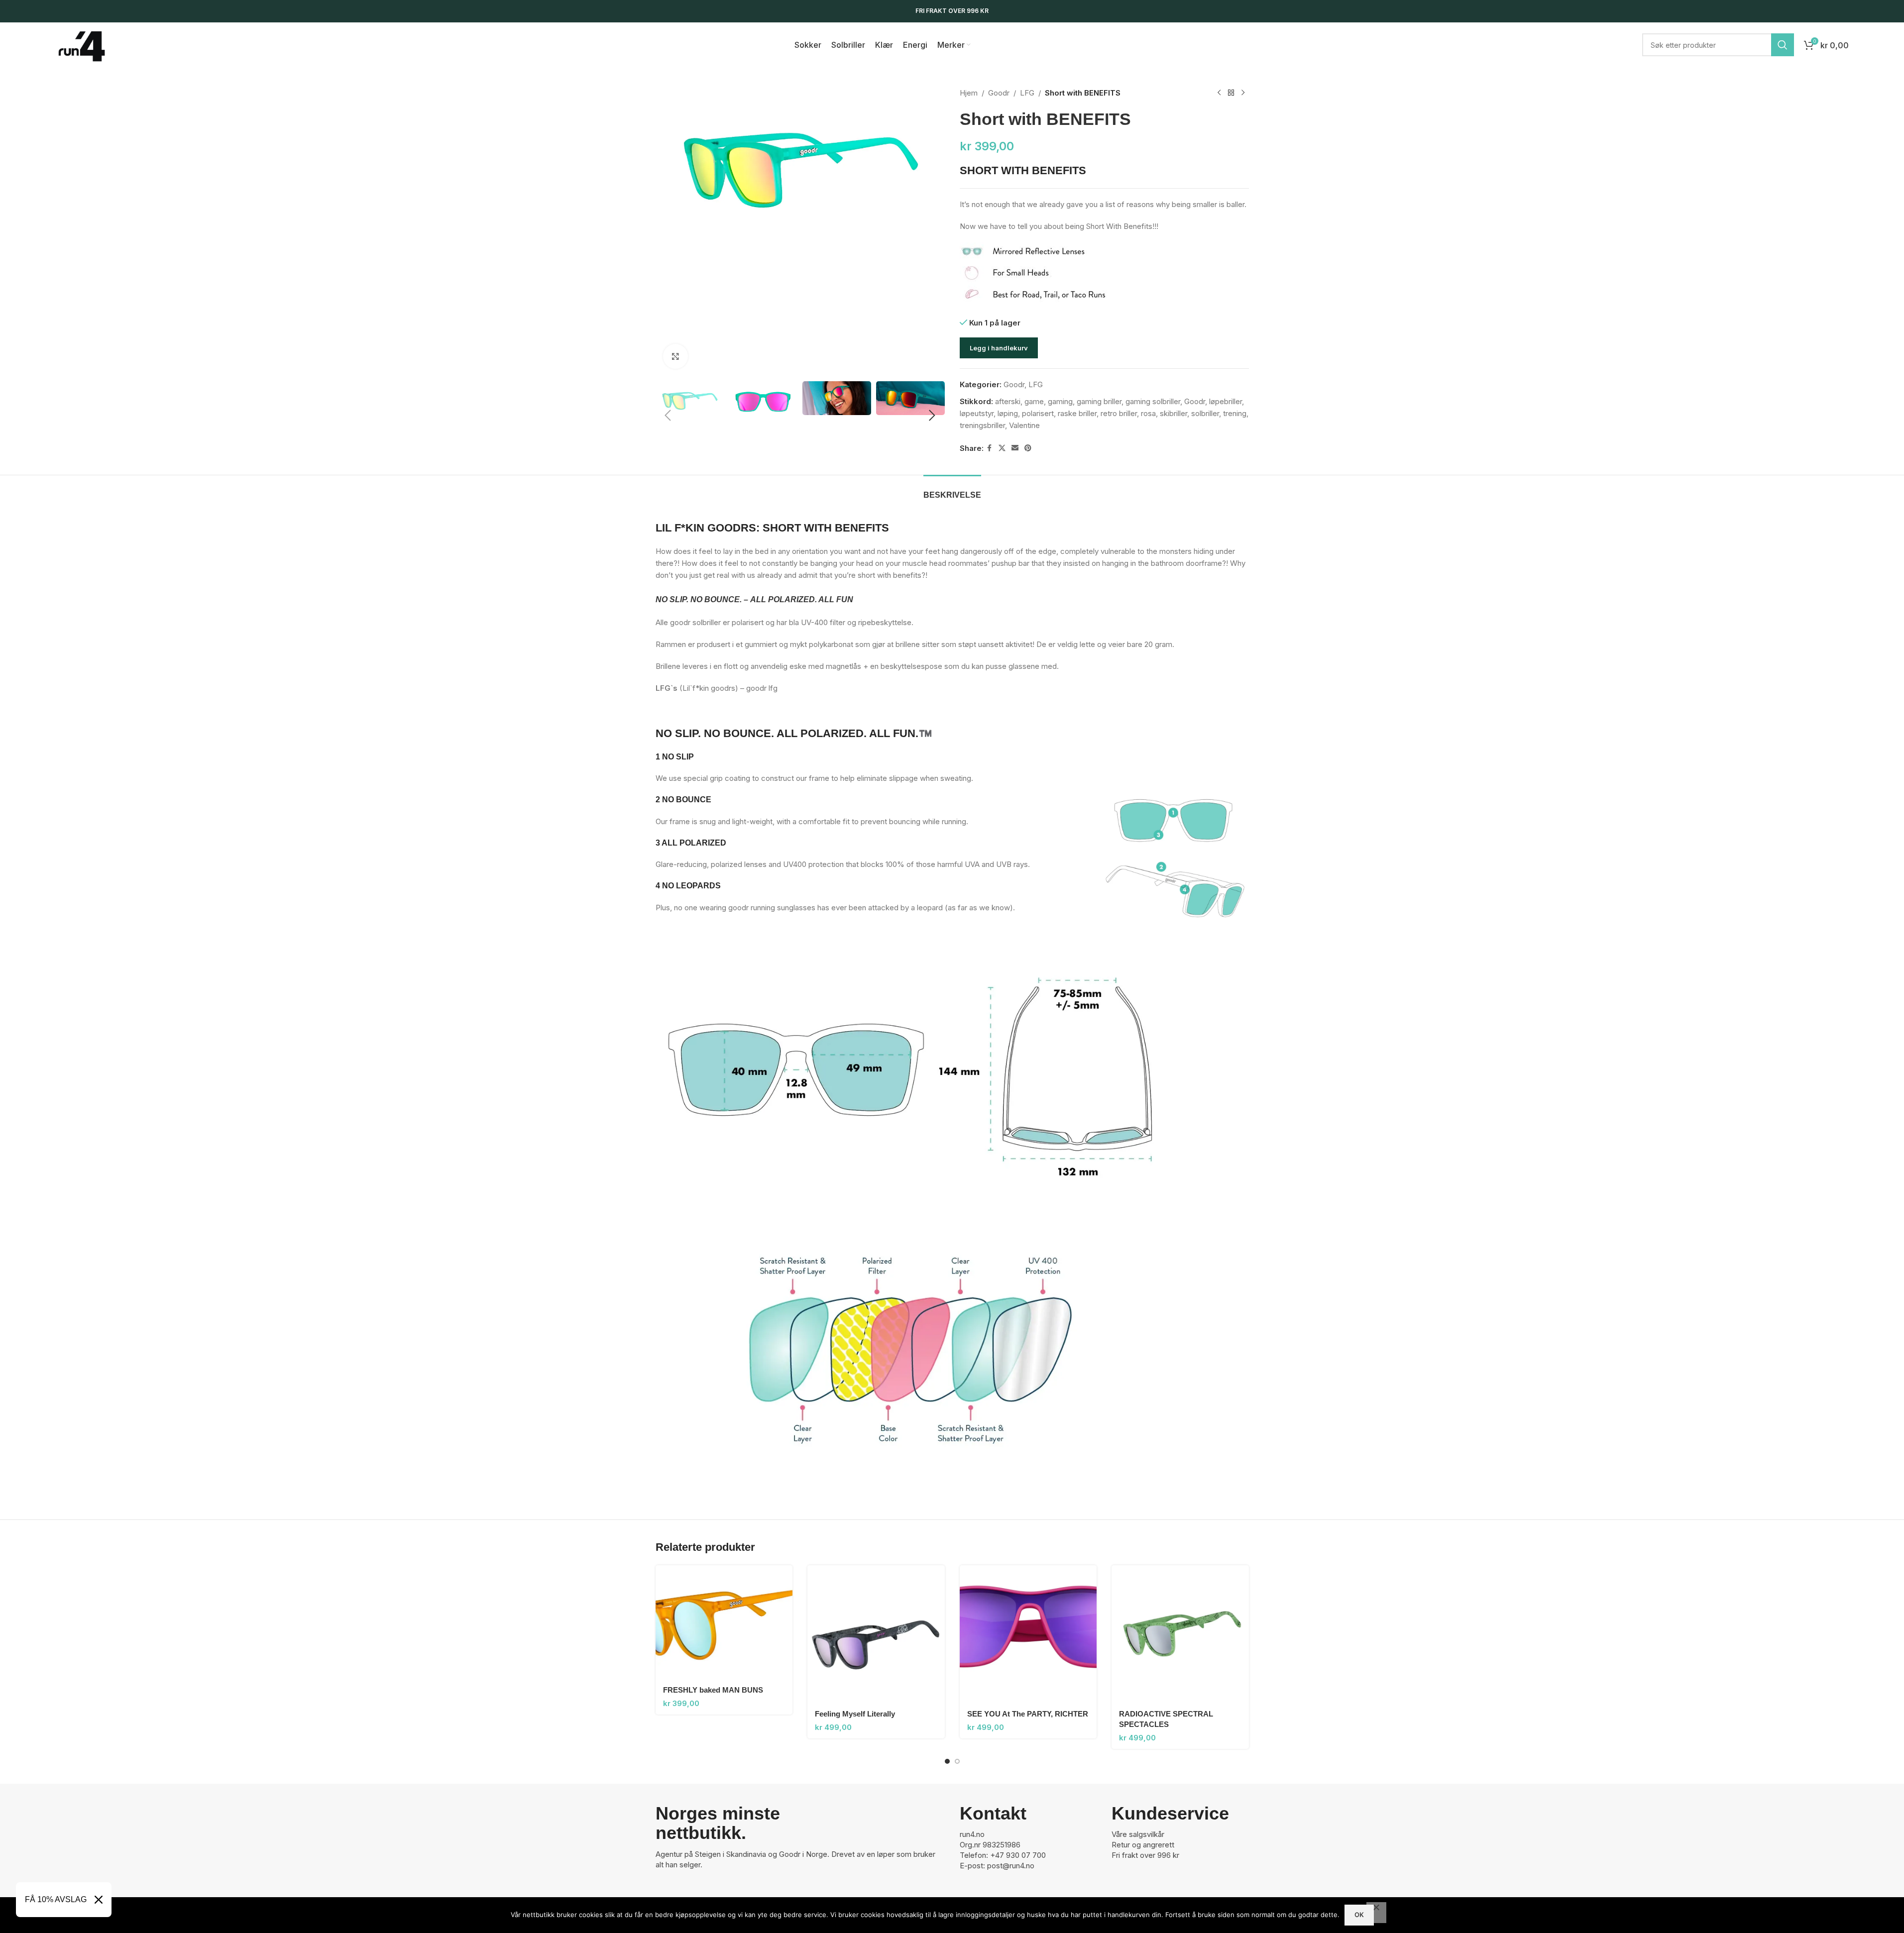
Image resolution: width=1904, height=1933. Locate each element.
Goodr (999, 93)
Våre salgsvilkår (1138, 1834)
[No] (1376, 1913)
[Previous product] (1219, 93)
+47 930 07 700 (1018, 1855)
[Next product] (1243, 93)
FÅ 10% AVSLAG (56, 1899)
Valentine (1024, 425)
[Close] (99, 1900)
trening (1235, 413)
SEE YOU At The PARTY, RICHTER (1028, 1714)
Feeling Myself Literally (855, 1714)
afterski (1008, 401)
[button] (668, 416)
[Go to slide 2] (957, 1761)
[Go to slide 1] (947, 1761)
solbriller (1205, 413)
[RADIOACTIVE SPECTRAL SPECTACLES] (1180, 1634)
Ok (1359, 1915)
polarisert (1038, 413)
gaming (1060, 401)
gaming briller (1099, 401)
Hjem (969, 93)
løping (1008, 413)
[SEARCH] (1783, 45)
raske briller (1077, 413)
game (1034, 401)
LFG (1027, 93)
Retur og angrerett (1143, 1845)
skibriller (1174, 413)
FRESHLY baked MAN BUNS (713, 1690)
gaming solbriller (1153, 401)
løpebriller (1226, 401)
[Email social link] (1015, 448)
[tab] (952, 490)
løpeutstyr (977, 413)
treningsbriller (982, 425)
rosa (1148, 413)
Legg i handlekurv (999, 348)
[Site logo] (82, 44)
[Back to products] (1231, 93)
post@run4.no (1011, 1866)
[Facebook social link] (990, 448)
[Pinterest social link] (1028, 448)
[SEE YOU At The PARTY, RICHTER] (1028, 1634)
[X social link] (1002, 448)
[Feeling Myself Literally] (876, 1634)
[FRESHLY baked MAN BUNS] (724, 1622)
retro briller (1119, 413)
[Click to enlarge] (675, 356)
